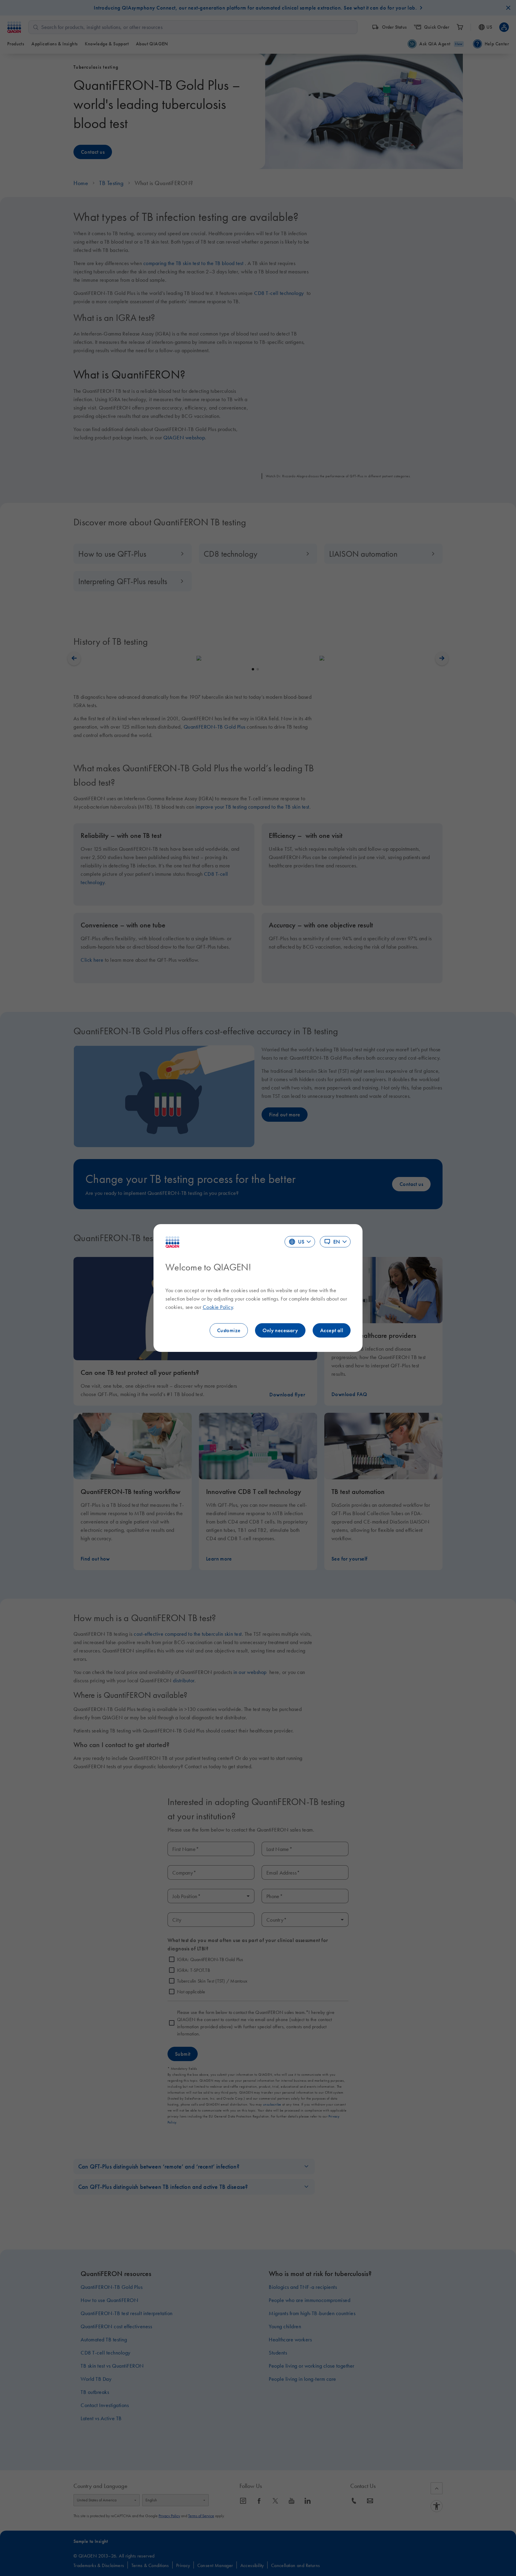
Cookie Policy (218, 1307)
